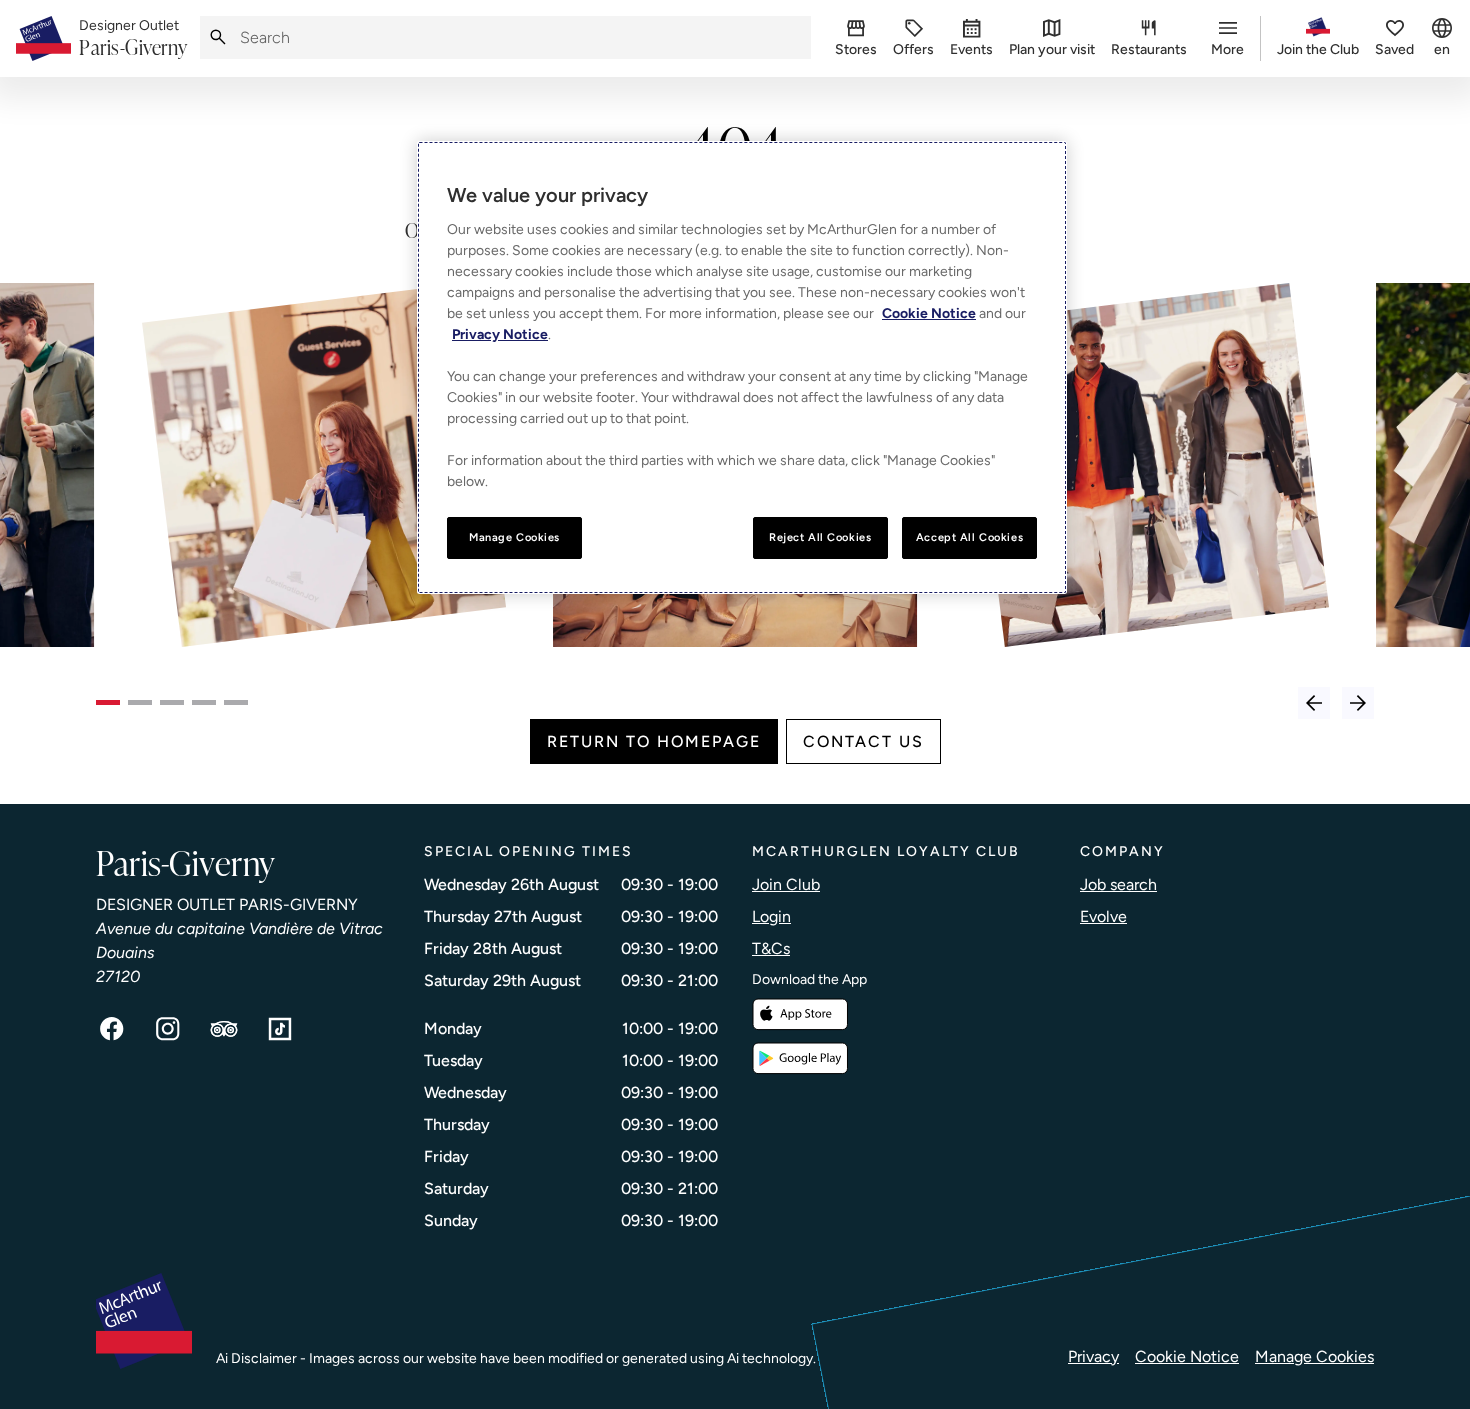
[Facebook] (112, 1029)
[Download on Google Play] (800, 1058)
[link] (133, 39)
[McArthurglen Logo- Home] (43, 38)
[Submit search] (218, 37)
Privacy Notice (500, 334)
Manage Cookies (1314, 1356)
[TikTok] (280, 1029)
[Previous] (1314, 703)
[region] (742, 367)
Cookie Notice (1187, 1356)
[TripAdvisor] (224, 1029)
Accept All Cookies (969, 537)
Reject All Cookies (820, 537)
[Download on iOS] (800, 1014)
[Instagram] (168, 1029)
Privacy (1093, 1356)
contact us (863, 741)
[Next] (1358, 703)
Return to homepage (654, 741)
